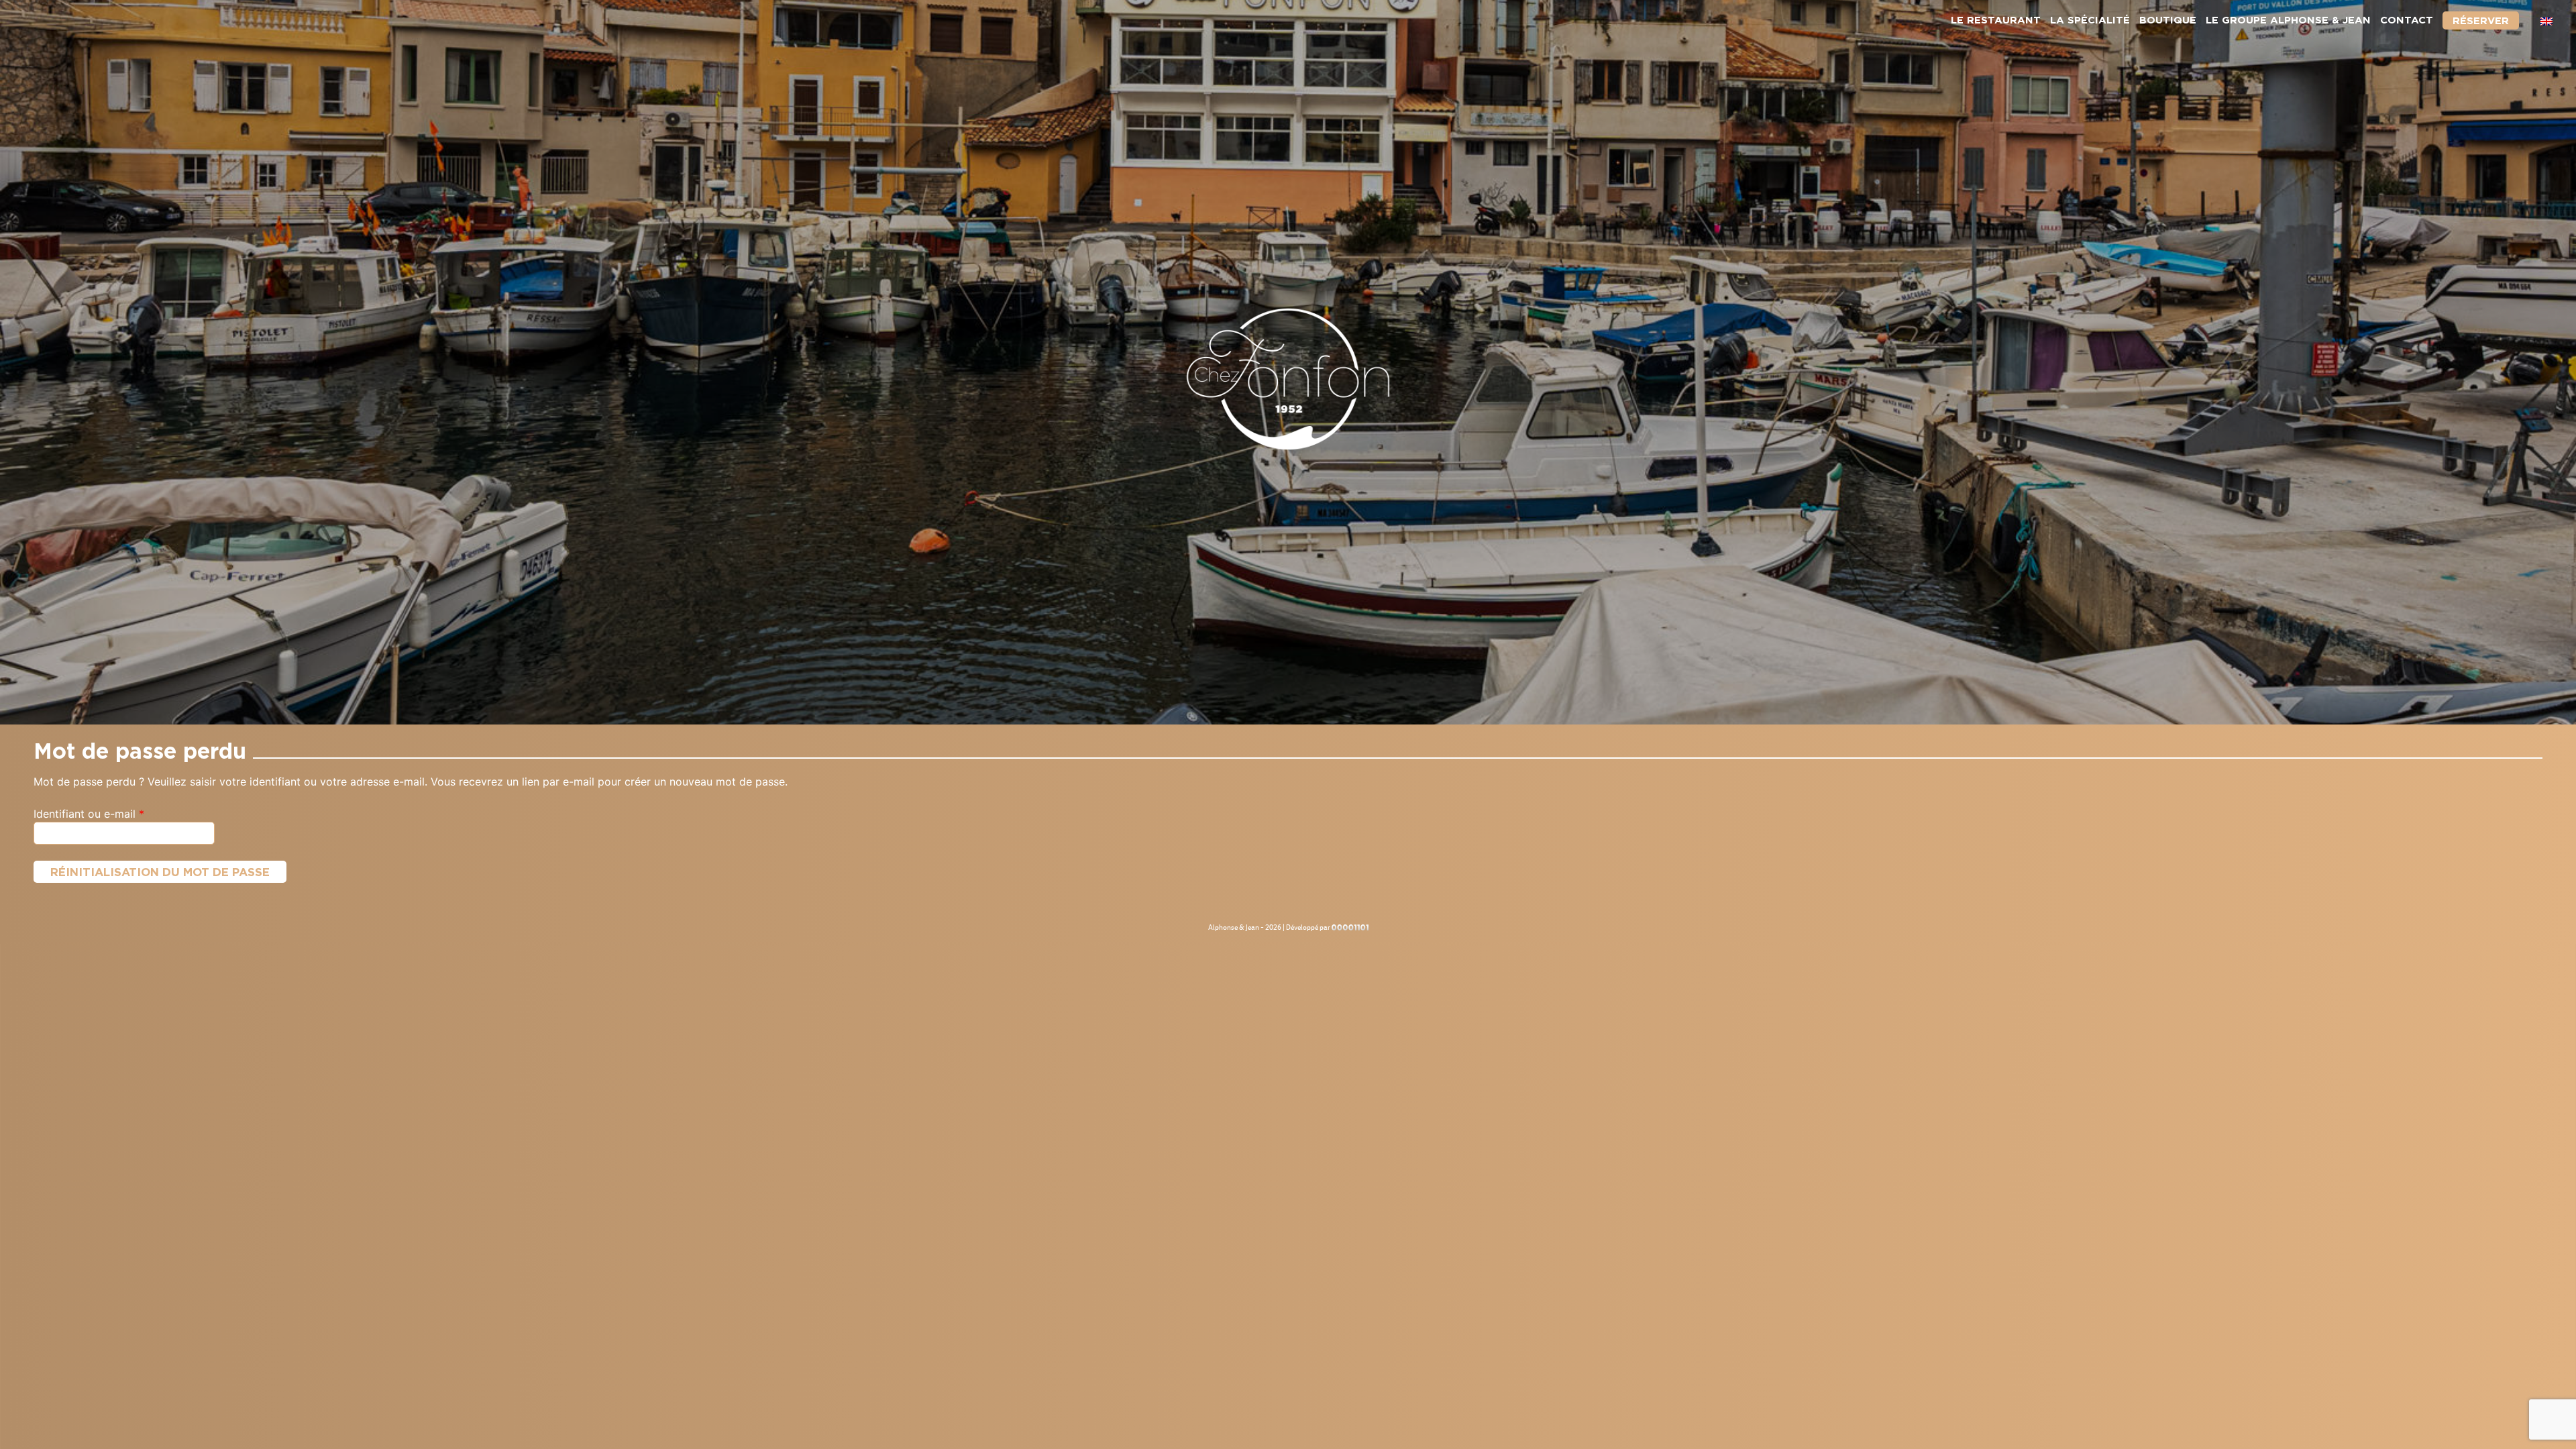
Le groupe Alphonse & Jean (2288, 20)
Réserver (2481, 20)
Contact (2407, 20)
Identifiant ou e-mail (117, 813)
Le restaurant (1996, 20)
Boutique (2168, 20)
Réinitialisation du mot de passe (160, 872)
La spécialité (2090, 20)
